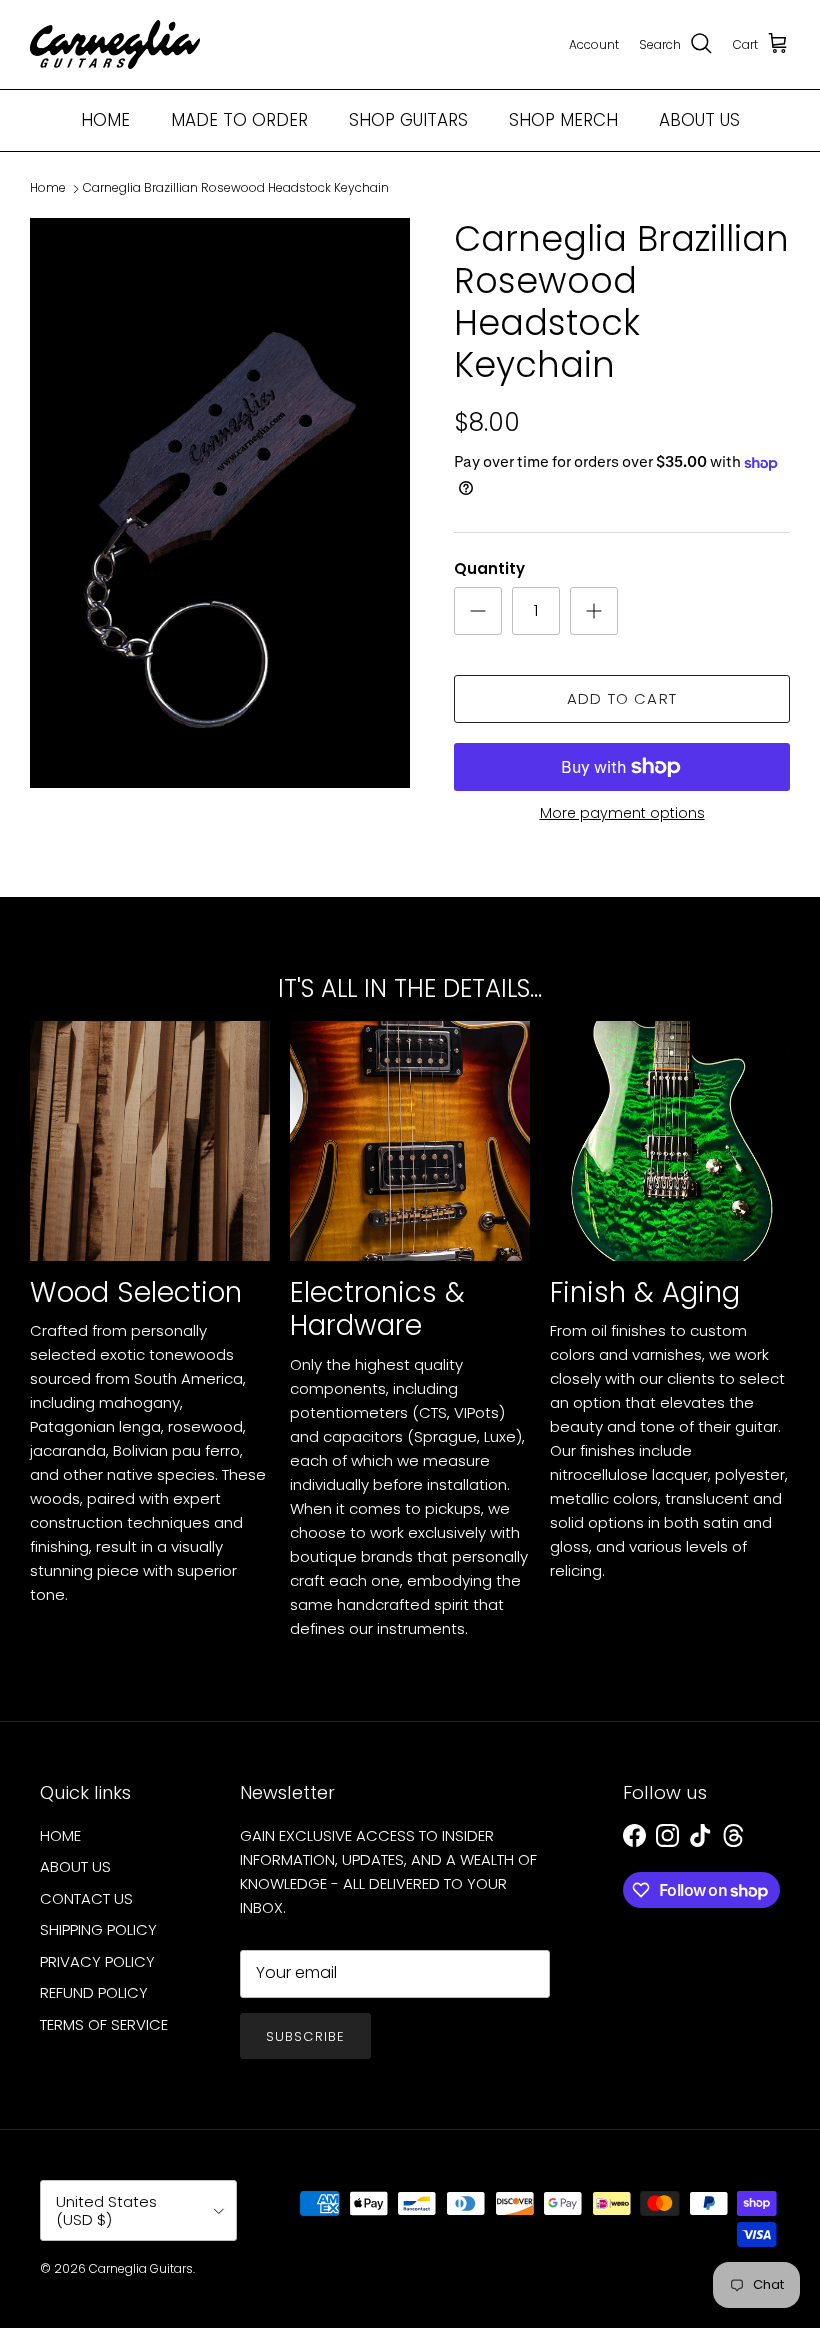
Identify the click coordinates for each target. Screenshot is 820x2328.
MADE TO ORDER (239, 120)
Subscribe (305, 2036)
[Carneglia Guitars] (115, 44)
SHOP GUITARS (408, 120)
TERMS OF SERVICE (104, 2024)
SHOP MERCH (563, 120)
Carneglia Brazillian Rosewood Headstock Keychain (236, 188)
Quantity (489, 568)
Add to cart (622, 698)
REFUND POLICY (94, 1992)
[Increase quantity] (594, 611)
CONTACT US (86, 1898)
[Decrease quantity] (478, 611)
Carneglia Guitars (141, 2268)
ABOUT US (699, 120)
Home (48, 188)
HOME (105, 120)
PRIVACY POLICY (97, 1961)
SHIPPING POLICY (98, 1929)
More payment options (622, 813)
